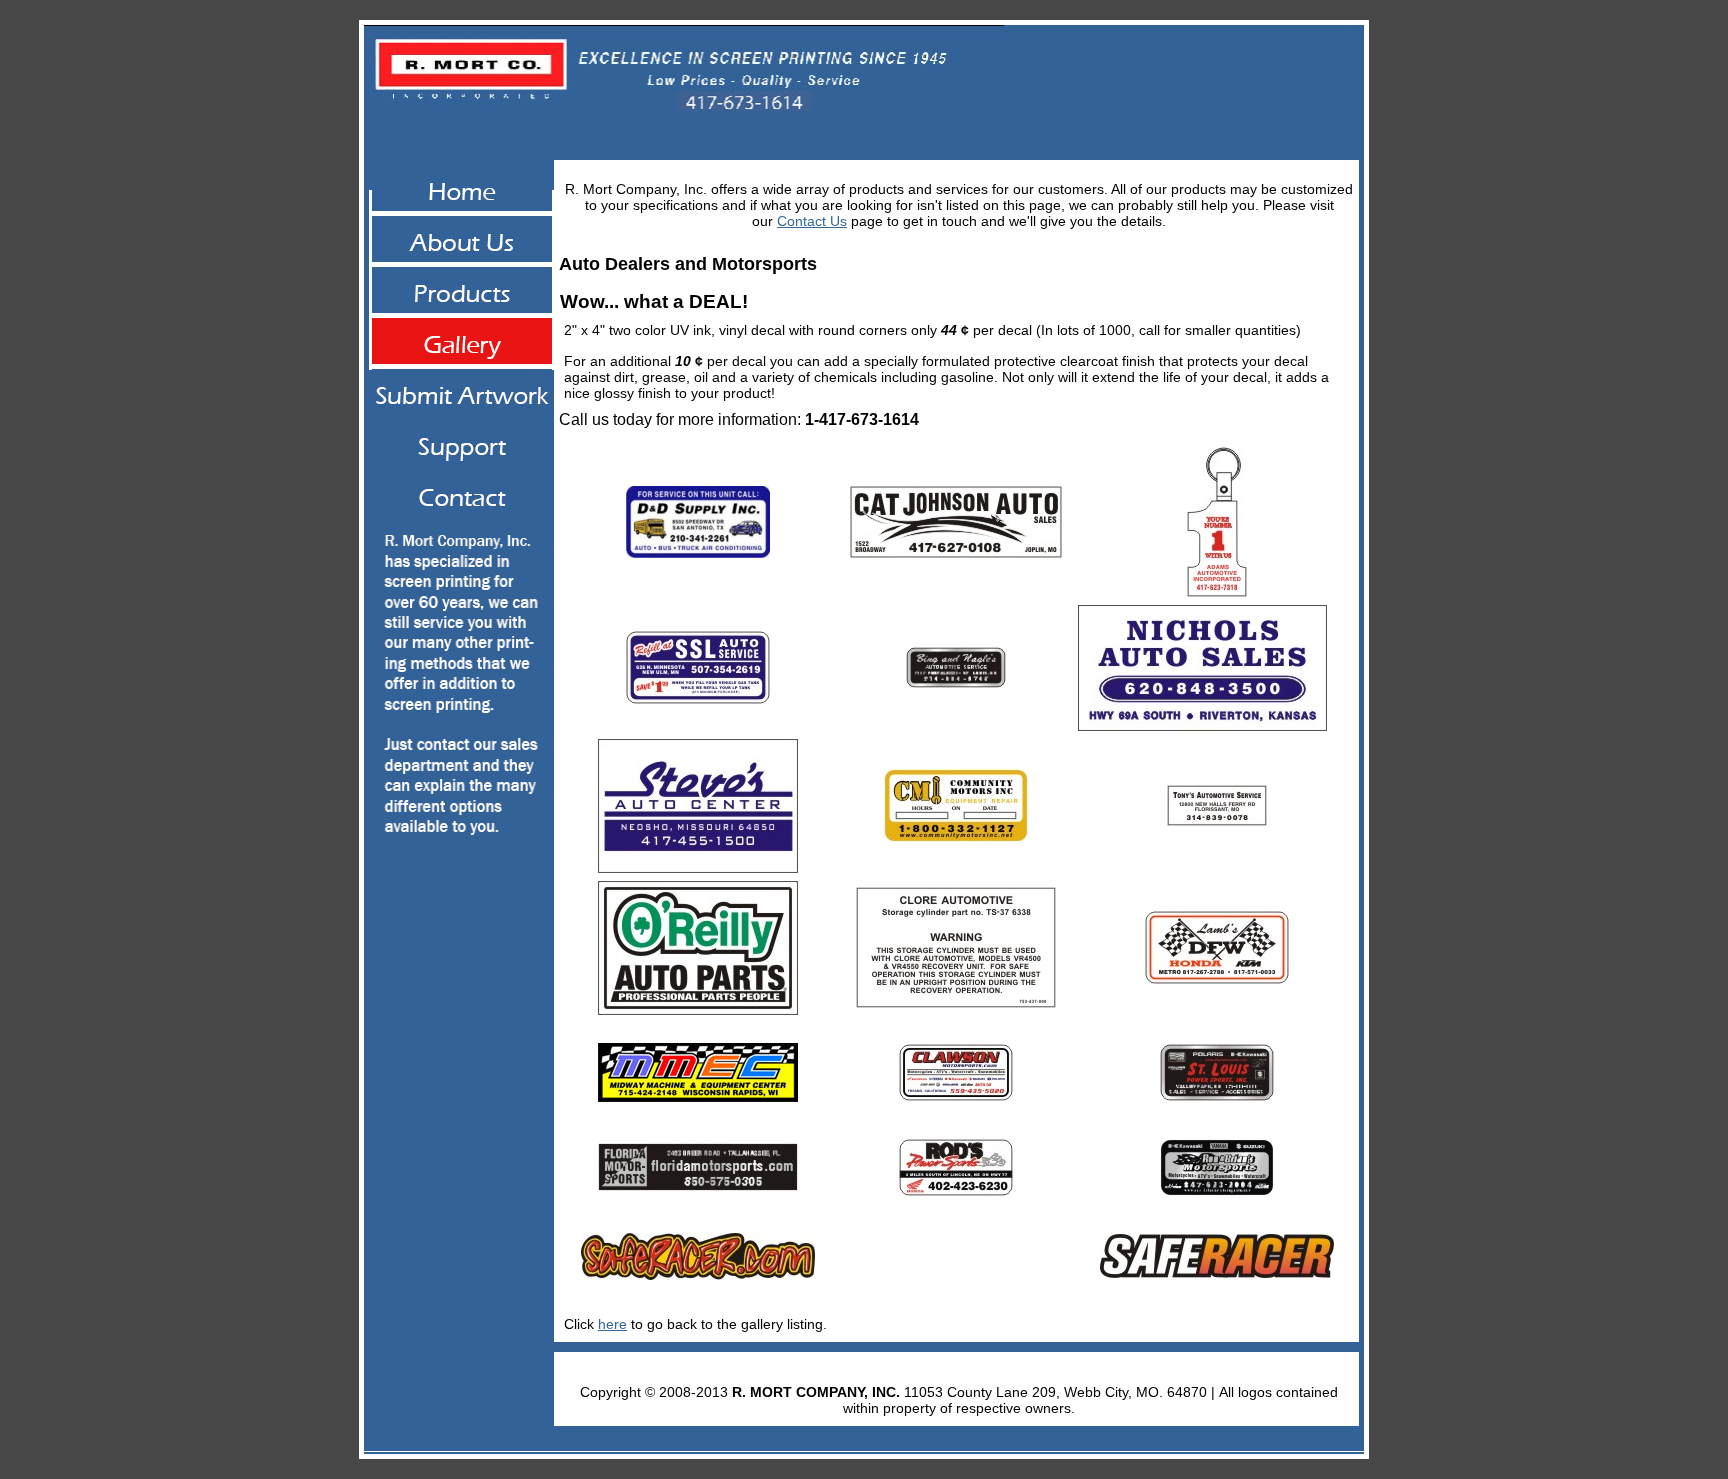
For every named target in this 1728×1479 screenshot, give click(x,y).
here (612, 1324)
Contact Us (812, 221)
